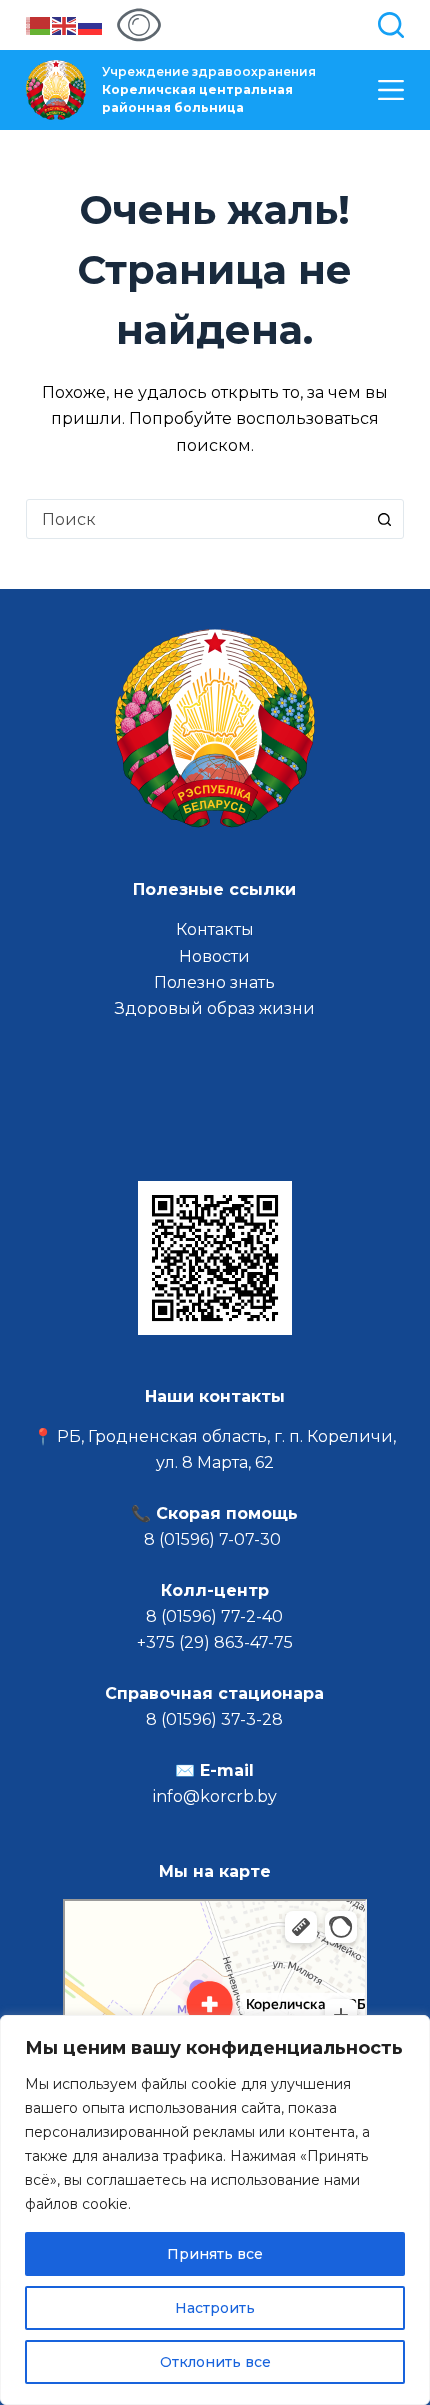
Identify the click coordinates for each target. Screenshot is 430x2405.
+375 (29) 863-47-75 (215, 1642)
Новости (214, 956)
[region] (215, 2210)
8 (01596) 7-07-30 (214, 1539)
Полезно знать (214, 982)
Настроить (215, 2308)
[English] (65, 24)
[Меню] (391, 90)
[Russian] (91, 24)
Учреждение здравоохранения (209, 89)
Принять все (215, 2254)
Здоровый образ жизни (215, 1008)
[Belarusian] (39, 24)
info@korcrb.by (215, 1796)
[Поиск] (391, 25)
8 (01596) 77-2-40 (214, 1616)
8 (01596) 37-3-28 (214, 1719)
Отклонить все (215, 2362)
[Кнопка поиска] (384, 519)
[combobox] (196, 519)
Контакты (215, 929)
